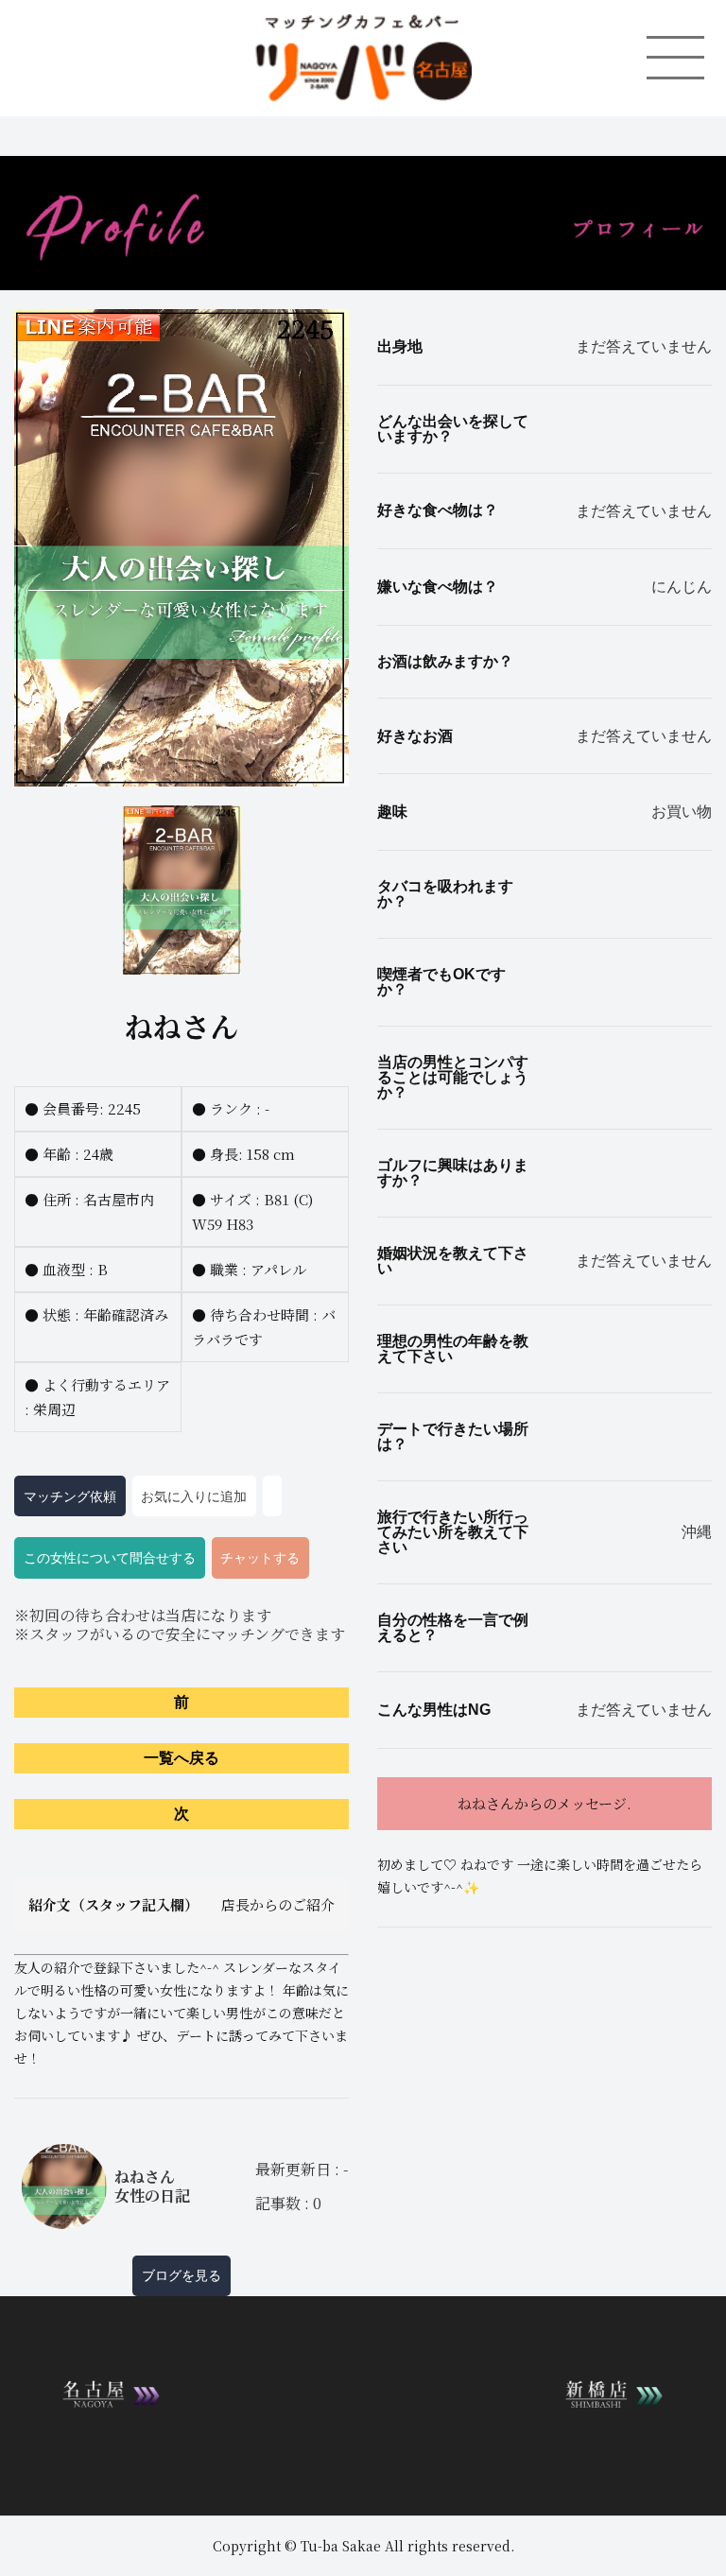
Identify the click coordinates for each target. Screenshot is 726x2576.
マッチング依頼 (70, 1496)
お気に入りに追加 (194, 1496)
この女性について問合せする (110, 1558)
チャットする (260, 1558)
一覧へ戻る (181, 1758)
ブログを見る (181, 2275)
